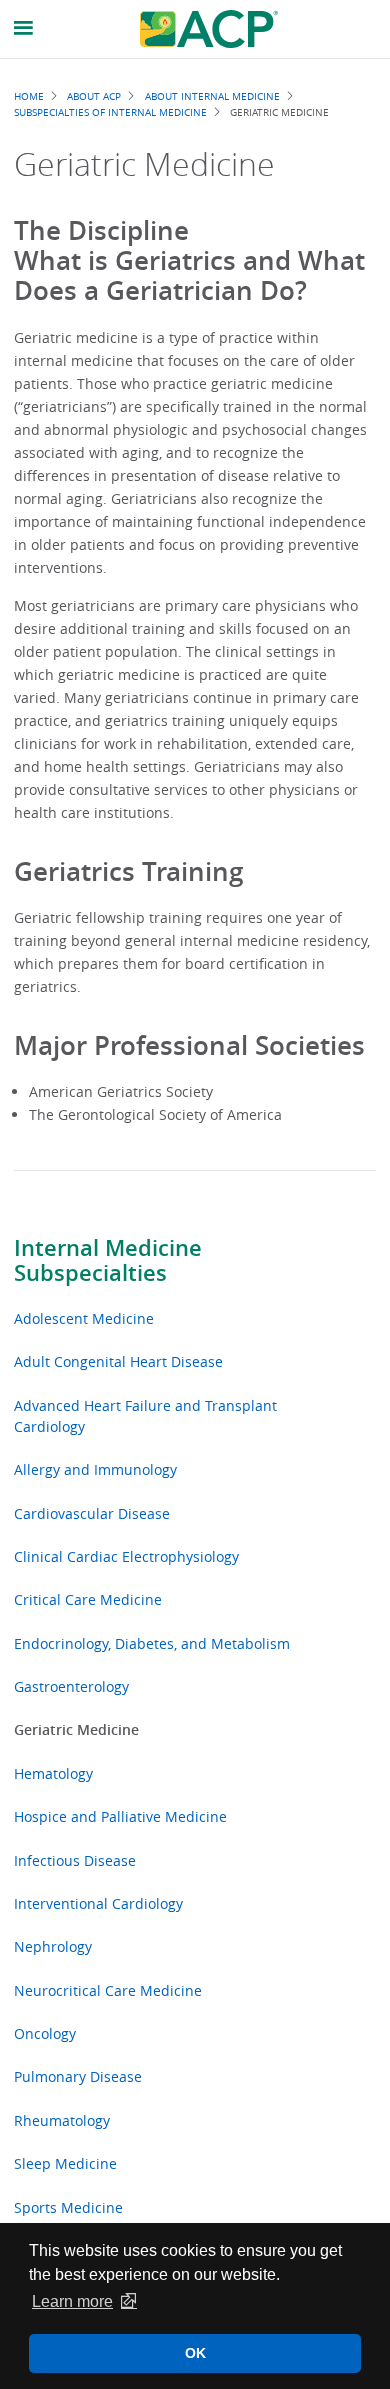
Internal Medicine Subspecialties (108, 1260)
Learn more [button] (72, 2301)
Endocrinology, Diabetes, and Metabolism (152, 1643)
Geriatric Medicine (76, 1729)
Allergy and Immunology (95, 1469)
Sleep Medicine (65, 2163)
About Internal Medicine (212, 96)
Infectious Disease (75, 1860)
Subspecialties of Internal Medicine (110, 112)
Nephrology (53, 1946)
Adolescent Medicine (84, 1318)
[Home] (209, 29)
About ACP (94, 96)
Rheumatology (62, 2120)
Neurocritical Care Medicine (108, 1990)
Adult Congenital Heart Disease (118, 1361)
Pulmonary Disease (78, 2076)
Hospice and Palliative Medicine (120, 1816)
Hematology (53, 1773)
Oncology (45, 2033)
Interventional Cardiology (98, 1903)
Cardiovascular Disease (92, 1513)
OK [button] (195, 2353)
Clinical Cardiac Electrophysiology (126, 1556)
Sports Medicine (68, 2207)
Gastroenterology (71, 1686)
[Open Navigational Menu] (24, 28)
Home (29, 96)
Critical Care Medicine (88, 1599)
